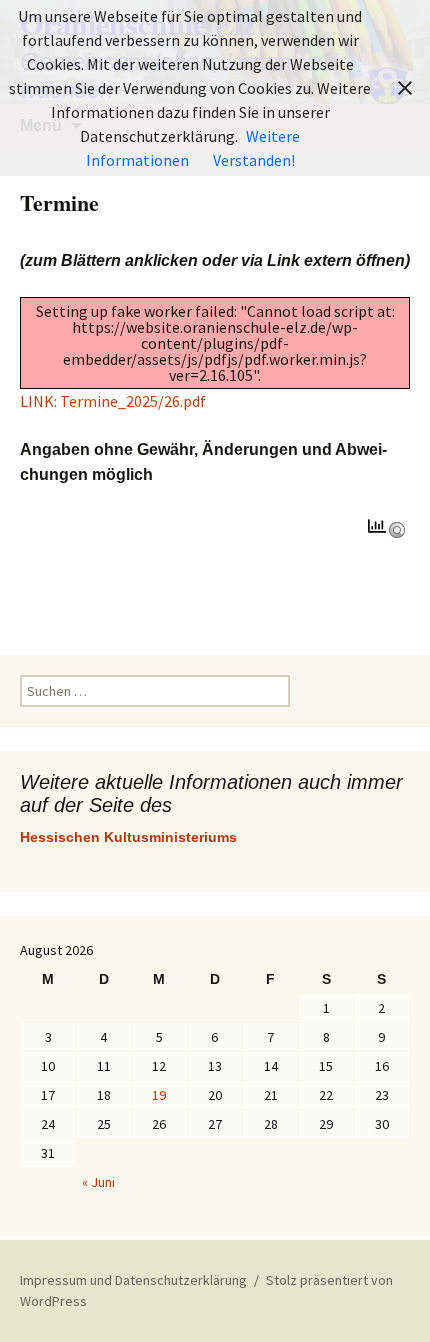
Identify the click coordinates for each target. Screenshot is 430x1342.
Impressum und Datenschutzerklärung (133, 1280)
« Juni (98, 1182)
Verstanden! (254, 160)
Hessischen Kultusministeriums (128, 837)
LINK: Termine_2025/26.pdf (113, 401)
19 (159, 1095)
